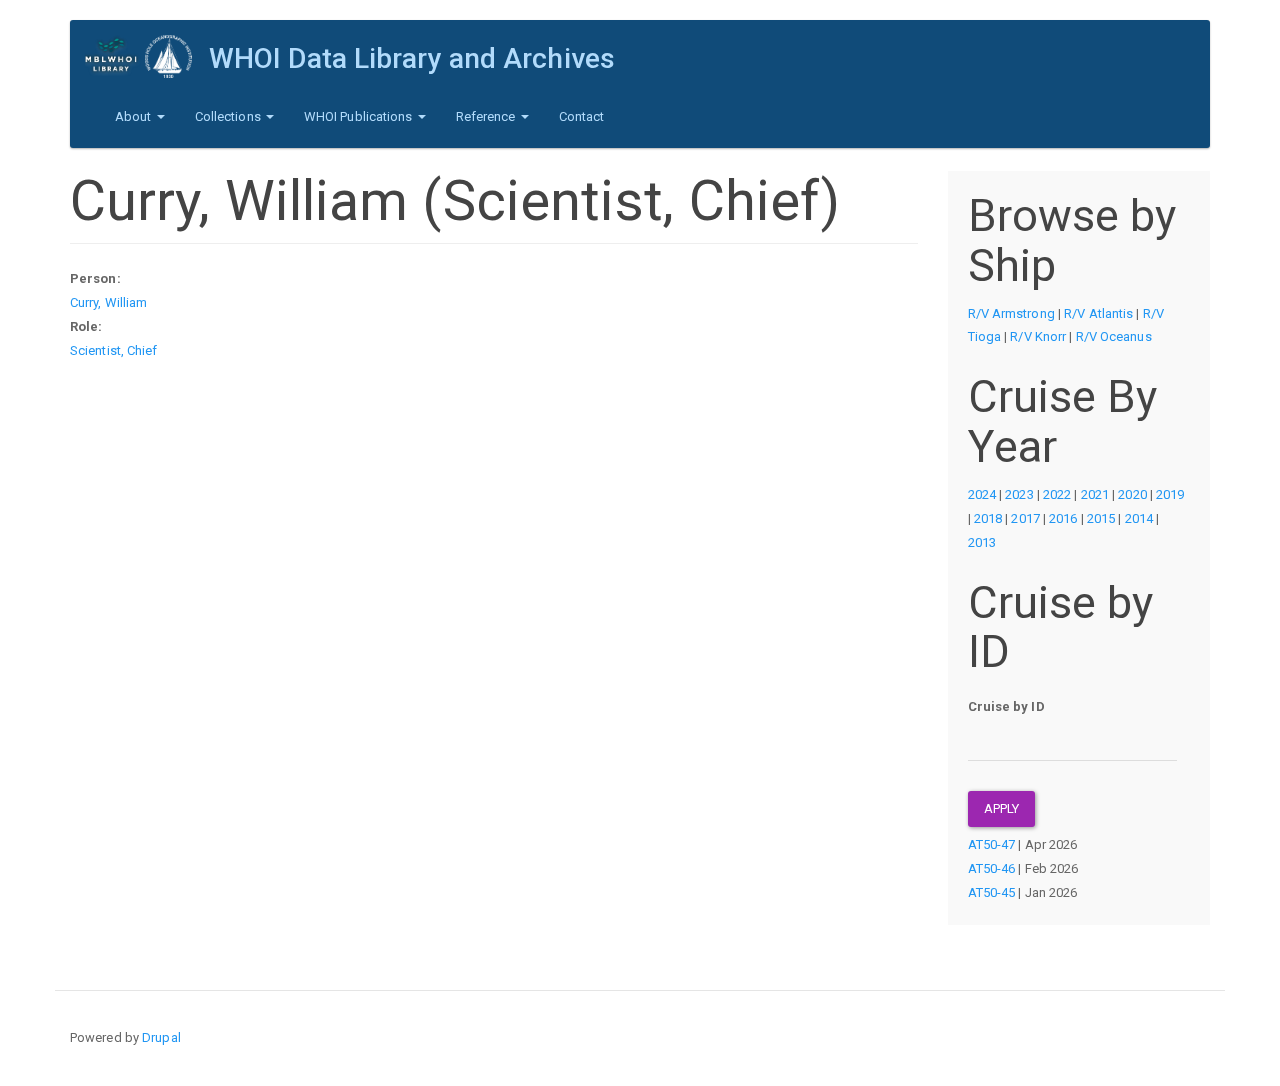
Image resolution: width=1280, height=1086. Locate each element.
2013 (982, 542)
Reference (487, 116)
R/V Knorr (1038, 336)
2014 (1139, 518)
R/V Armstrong (1011, 313)
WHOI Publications (360, 116)
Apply (1002, 808)
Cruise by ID (1006, 706)
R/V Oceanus (1114, 336)
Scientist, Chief (114, 350)
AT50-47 (992, 844)
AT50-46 (992, 868)
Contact (582, 116)
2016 (1063, 518)
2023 (1019, 494)
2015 (1101, 518)
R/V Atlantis (1098, 313)
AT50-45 (992, 892)
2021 (1095, 494)
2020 (1132, 494)
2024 (982, 494)
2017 (1025, 518)
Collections (229, 116)
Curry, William (108, 302)
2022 (1057, 494)
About (135, 116)
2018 (988, 518)
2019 (1170, 494)
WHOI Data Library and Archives (412, 58)
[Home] (147, 56)
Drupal (161, 1037)
